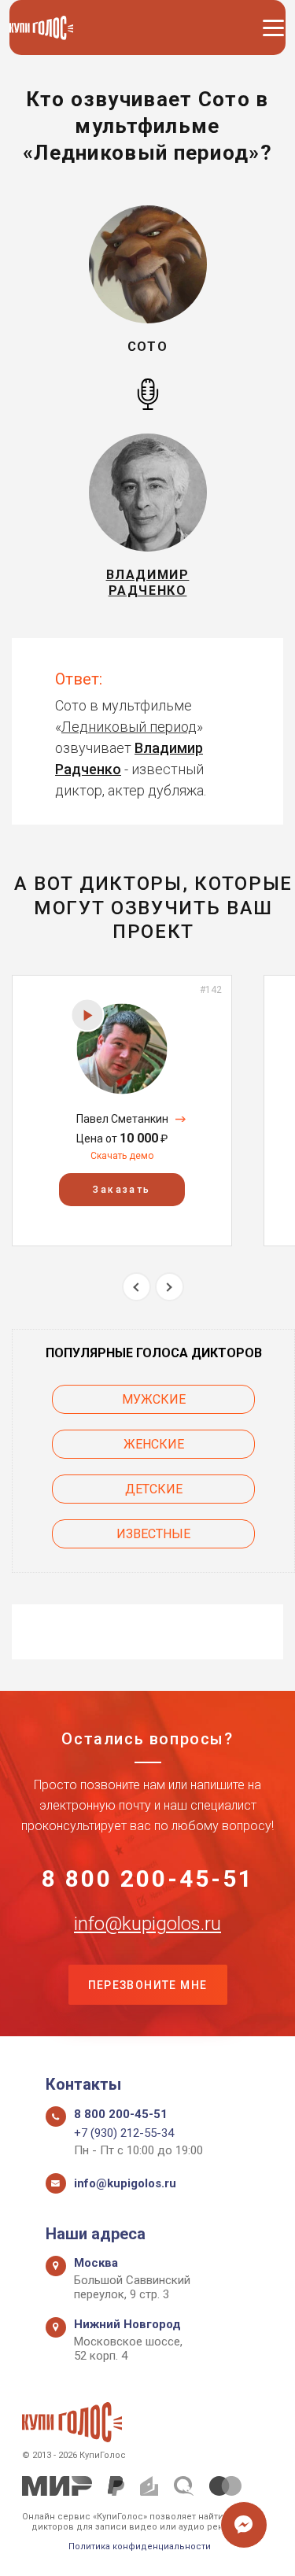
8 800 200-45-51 (148, 1879)
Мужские (154, 1399)
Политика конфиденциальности (140, 2546)
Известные (153, 1534)
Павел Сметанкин (122, 1119)
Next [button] (170, 1287)
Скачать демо (122, 1156)
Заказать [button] (122, 1190)
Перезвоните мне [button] (148, 1985)
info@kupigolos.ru (147, 1924)
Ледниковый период (129, 727)
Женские (154, 1444)
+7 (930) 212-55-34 (124, 2133)
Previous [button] (136, 1287)
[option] (122, 1111)
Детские (154, 1489)
